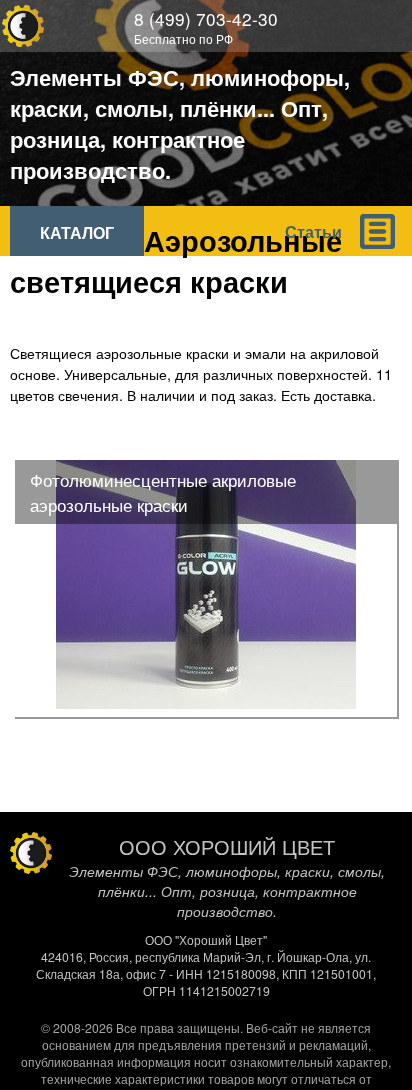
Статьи (313, 231)
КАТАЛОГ (77, 232)
